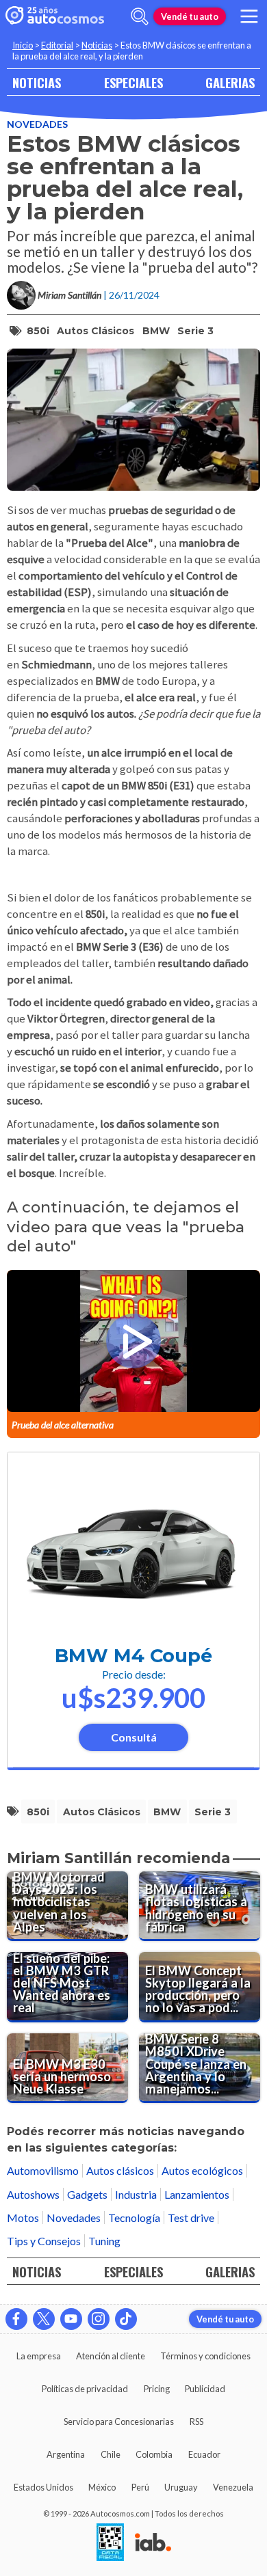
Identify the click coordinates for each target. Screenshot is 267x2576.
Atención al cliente (111, 2356)
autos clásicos (96, 331)
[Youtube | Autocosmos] (71, 2319)
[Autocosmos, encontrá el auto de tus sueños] (55, 16)
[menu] (249, 16)
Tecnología (134, 2218)
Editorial (57, 45)
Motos (23, 2218)
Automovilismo (43, 2170)
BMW (156, 331)
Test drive (191, 2218)
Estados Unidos (43, 2487)
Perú (140, 2487)
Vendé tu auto (190, 16)
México (102, 2487)
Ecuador (204, 2454)
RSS (196, 2422)
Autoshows (33, 2194)
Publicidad (205, 2389)
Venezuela (233, 2487)
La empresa (39, 2356)
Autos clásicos (120, 2170)
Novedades (37, 124)
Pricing (157, 2389)
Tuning (104, 2241)
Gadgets (87, 2194)
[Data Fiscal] (110, 2543)
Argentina (66, 2454)
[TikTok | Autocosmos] (126, 2319)
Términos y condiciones (205, 2356)
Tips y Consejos (44, 2241)
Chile (111, 2454)
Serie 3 (195, 331)
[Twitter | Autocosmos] (44, 2319)
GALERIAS (230, 82)
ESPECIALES (133, 82)
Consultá (134, 1737)
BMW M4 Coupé (133, 1656)
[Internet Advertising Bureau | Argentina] (153, 2543)
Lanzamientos (197, 2194)
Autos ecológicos (202, 2170)
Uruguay (181, 2487)
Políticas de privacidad (85, 2389)
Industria (136, 2194)
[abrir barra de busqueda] (140, 16)
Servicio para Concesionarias (119, 2422)
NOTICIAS (37, 82)
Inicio (23, 45)
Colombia (154, 2454)
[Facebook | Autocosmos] (16, 2319)
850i (38, 331)
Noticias (97, 45)
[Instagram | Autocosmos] (99, 2319)
